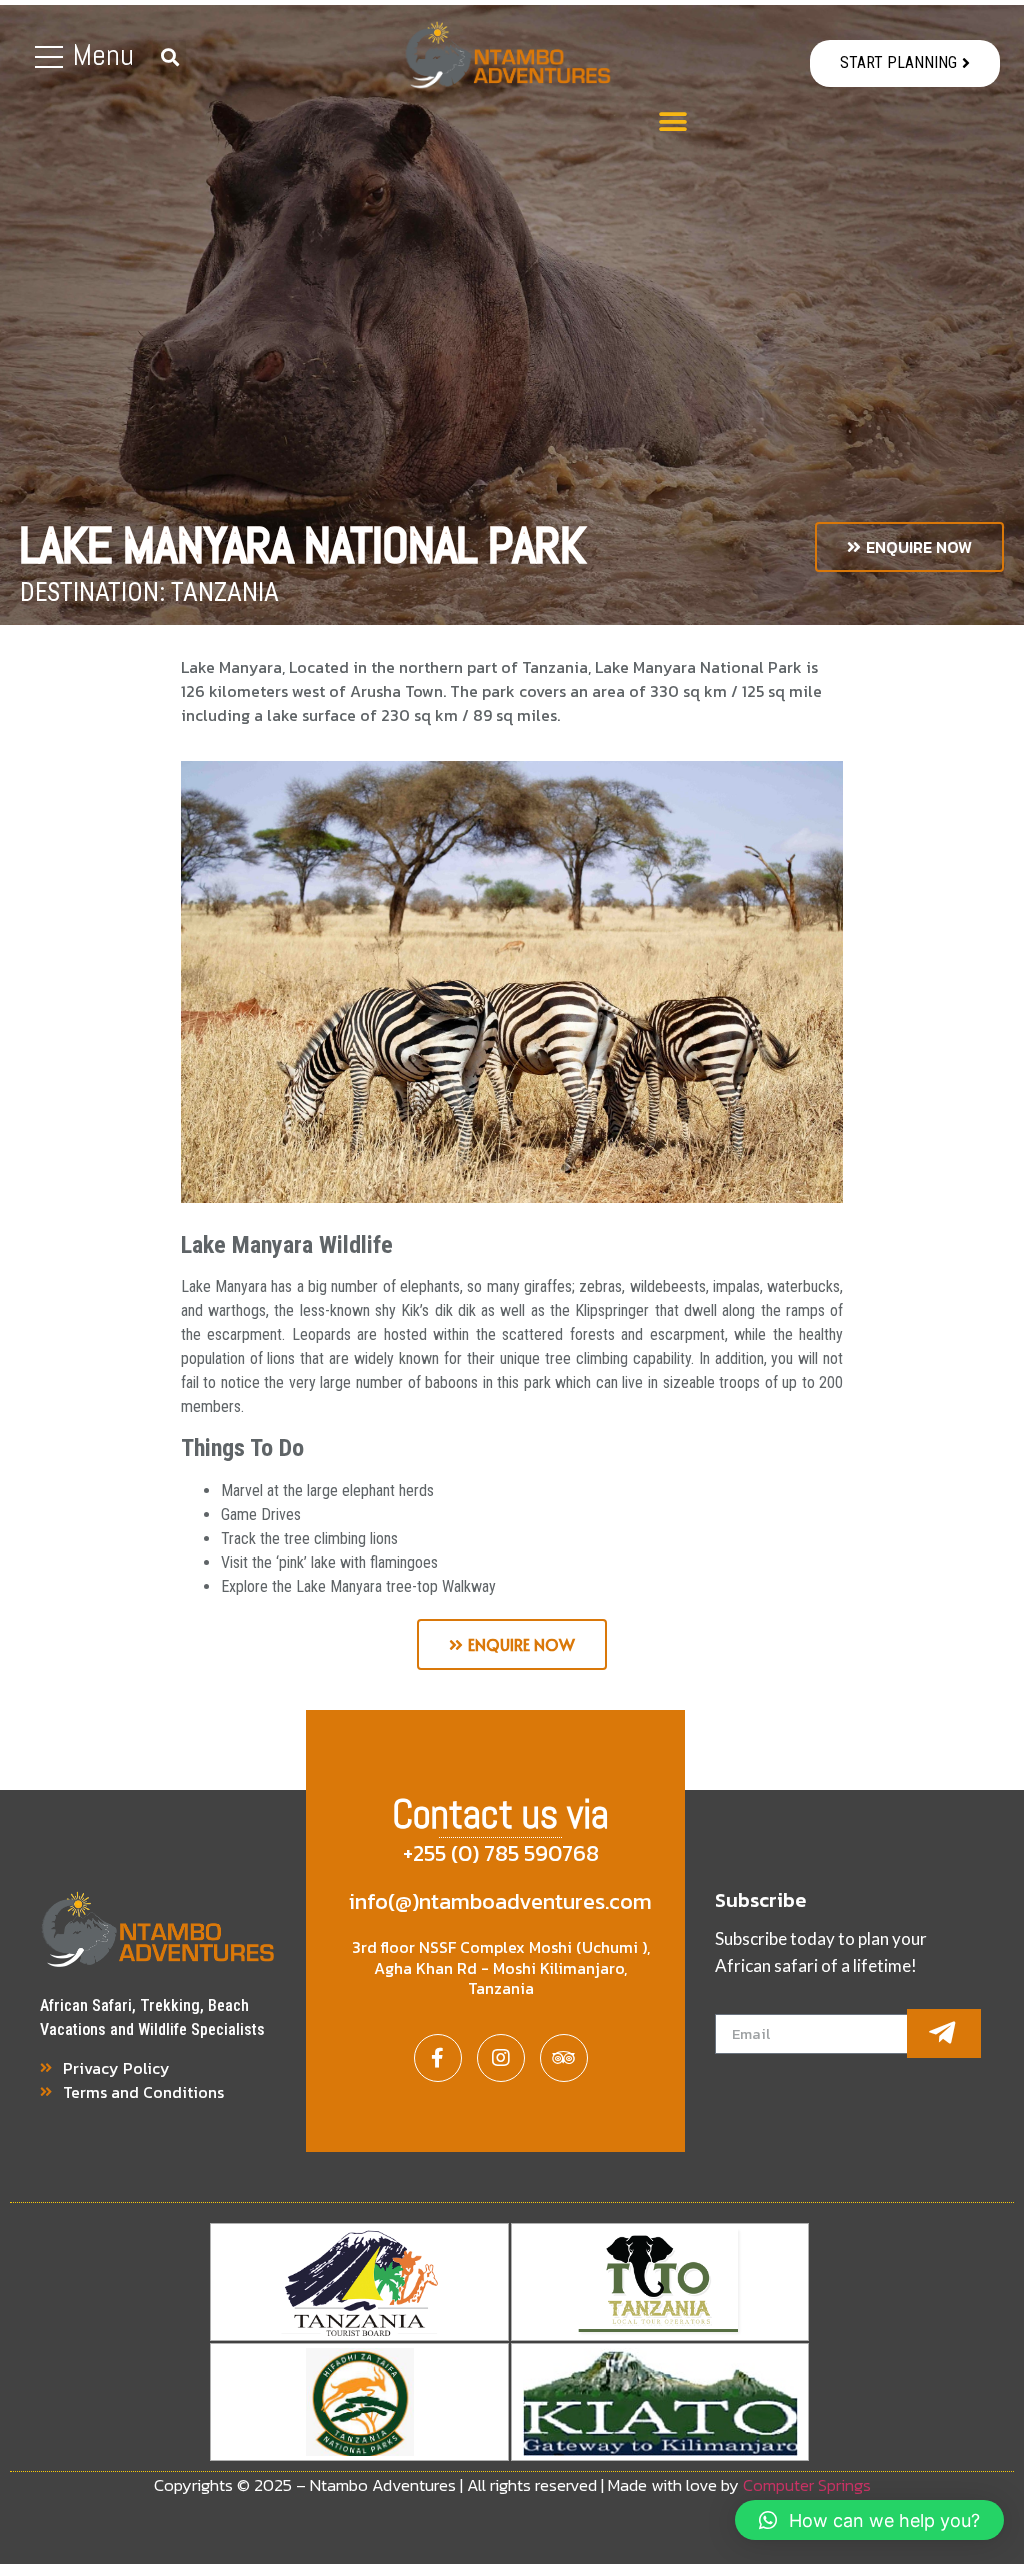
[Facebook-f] (438, 2058)
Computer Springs (807, 2485)
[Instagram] (501, 2058)
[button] (905, 63)
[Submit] (944, 2033)
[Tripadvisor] (564, 2058)
